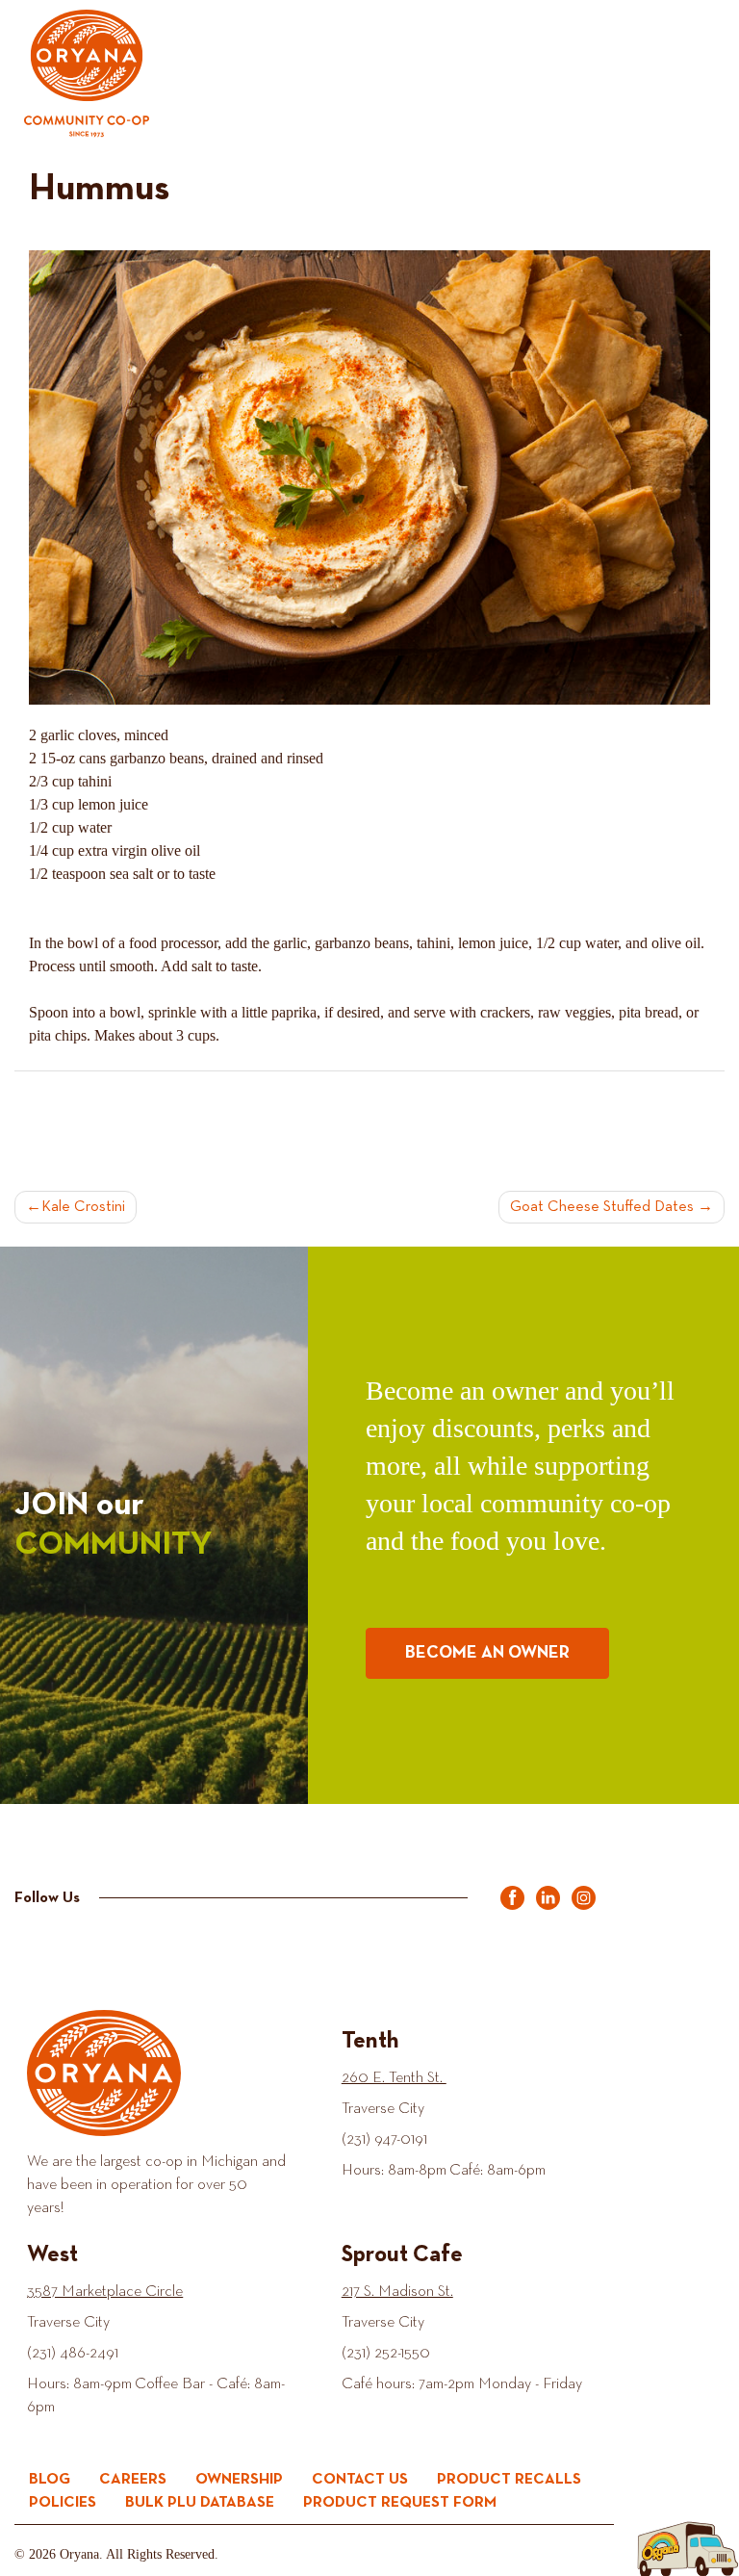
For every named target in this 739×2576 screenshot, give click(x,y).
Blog (50, 2480)
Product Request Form (400, 2503)
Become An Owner (487, 1653)
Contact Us (360, 2480)
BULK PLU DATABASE (200, 2503)
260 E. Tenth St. (394, 2078)
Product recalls (509, 2480)
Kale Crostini (83, 1207)
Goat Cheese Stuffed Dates (602, 1207)
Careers (133, 2480)
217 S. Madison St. (397, 2292)
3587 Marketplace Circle (105, 2292)
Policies (63, 2503)
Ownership (239, 2480)
